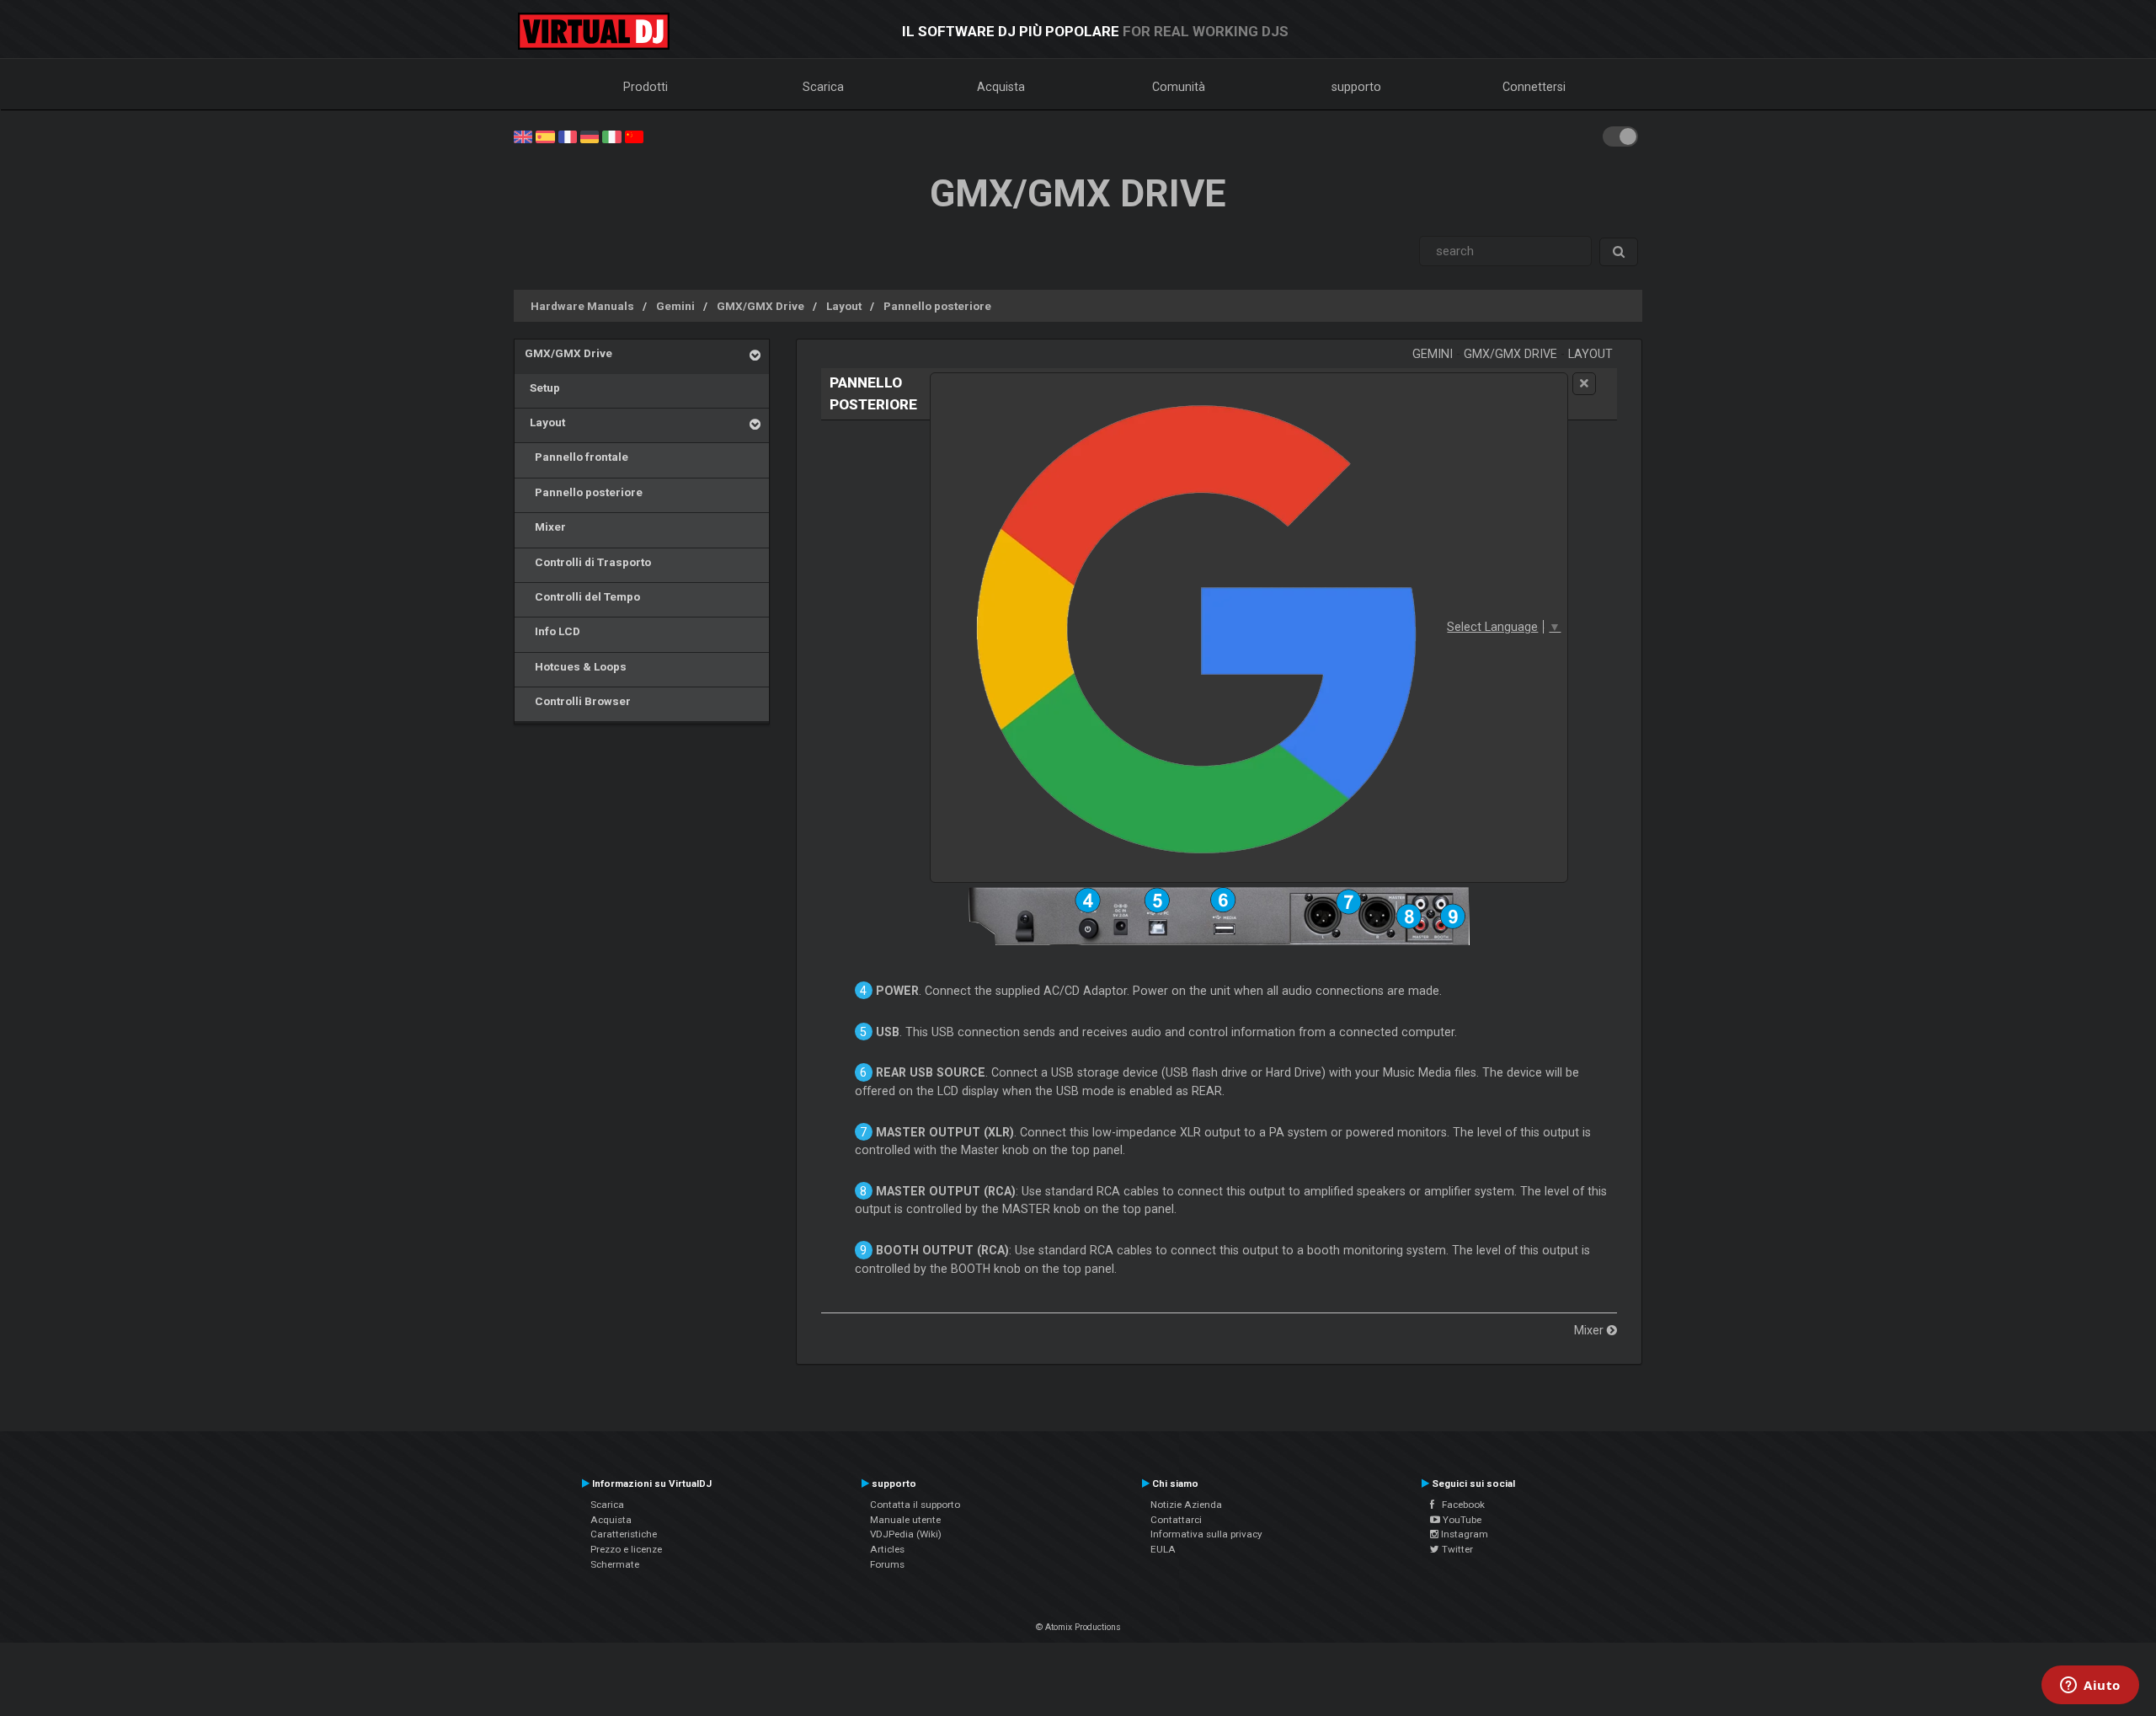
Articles (887, 1549)
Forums (887, 1564)
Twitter (1456, 1549)
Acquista (1001, 87)
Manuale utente (905, 1520)
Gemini (675, 306)
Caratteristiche (624, 1534)
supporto (1356, 87)
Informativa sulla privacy (1206, 1534)
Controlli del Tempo (582, 596)
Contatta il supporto (915, 1505)
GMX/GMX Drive (760, 306)
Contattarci (1176, 1520)
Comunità (1179, 87)
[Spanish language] (545, 136)
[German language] (590, 136)
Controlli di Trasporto (588, 562)
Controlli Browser (578, 701)
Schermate (615, 1564)
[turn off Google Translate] (1584, 384)
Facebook (1460, 1505)
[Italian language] (611, 136)
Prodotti (646, 87)
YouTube (1461, 1520)
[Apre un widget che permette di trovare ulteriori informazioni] (2090, 1687)
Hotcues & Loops (576, 666)
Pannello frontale (576, 457)
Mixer (545, 527)
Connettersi (1534, 87)
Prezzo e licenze (626, 1549)
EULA (1163, 1549)
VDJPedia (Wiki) (906, 1534)
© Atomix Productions (1078, 1627)
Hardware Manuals (582, 306)
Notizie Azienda (1186, 1505)
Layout (844, 306)
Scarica (823, 87)
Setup (542, 388)
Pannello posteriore (937, 306)
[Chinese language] (634, 136)
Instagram (1463, 1534)
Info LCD (552, 631)
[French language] (568, 136)
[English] (523, 136)
